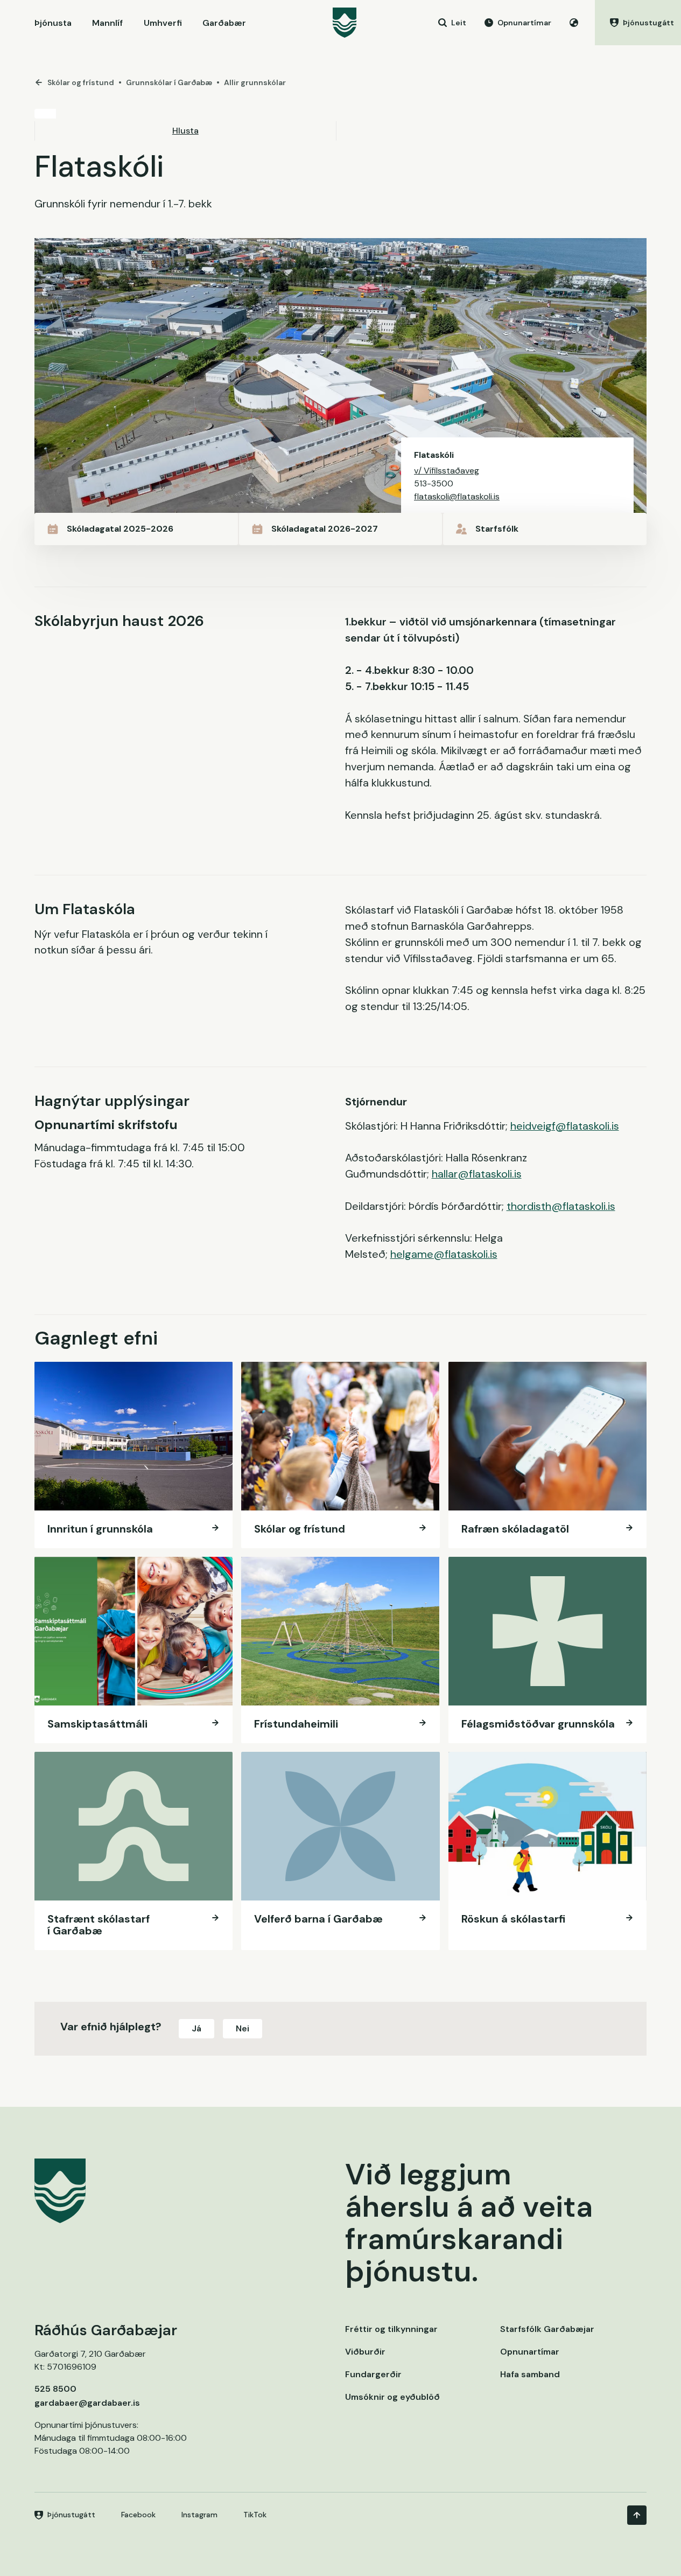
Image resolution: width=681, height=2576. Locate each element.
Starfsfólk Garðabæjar (547, 2329)
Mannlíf (107, 23)
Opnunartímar (530, 2352)
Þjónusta (53, 23)
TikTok (255, 2515)
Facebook (138, 2515)
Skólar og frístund (81, 82)
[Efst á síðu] (637, 2515)
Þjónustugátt (71, 2515)
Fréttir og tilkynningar (391, 2329)
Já (196, 2028)
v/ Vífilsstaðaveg (447, 471)
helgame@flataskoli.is (444, 1254)
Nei (243, 2028)
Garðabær (224, 23)
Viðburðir (365, 2352)
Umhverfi (163, 23)
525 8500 (55, 2389)
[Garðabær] (345, 23)
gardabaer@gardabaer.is (87, 2403)
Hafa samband (530, 2374)
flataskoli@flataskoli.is (457, 496)
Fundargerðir (373, 2374)
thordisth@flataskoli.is (561, 1206)
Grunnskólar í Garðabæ (169, 82)
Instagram (199, 2515)
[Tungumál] (574, 23)
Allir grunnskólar (255, 82)
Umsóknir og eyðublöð (392, 2397)
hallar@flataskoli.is (477, 1174)
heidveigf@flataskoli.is (565, 1126)
